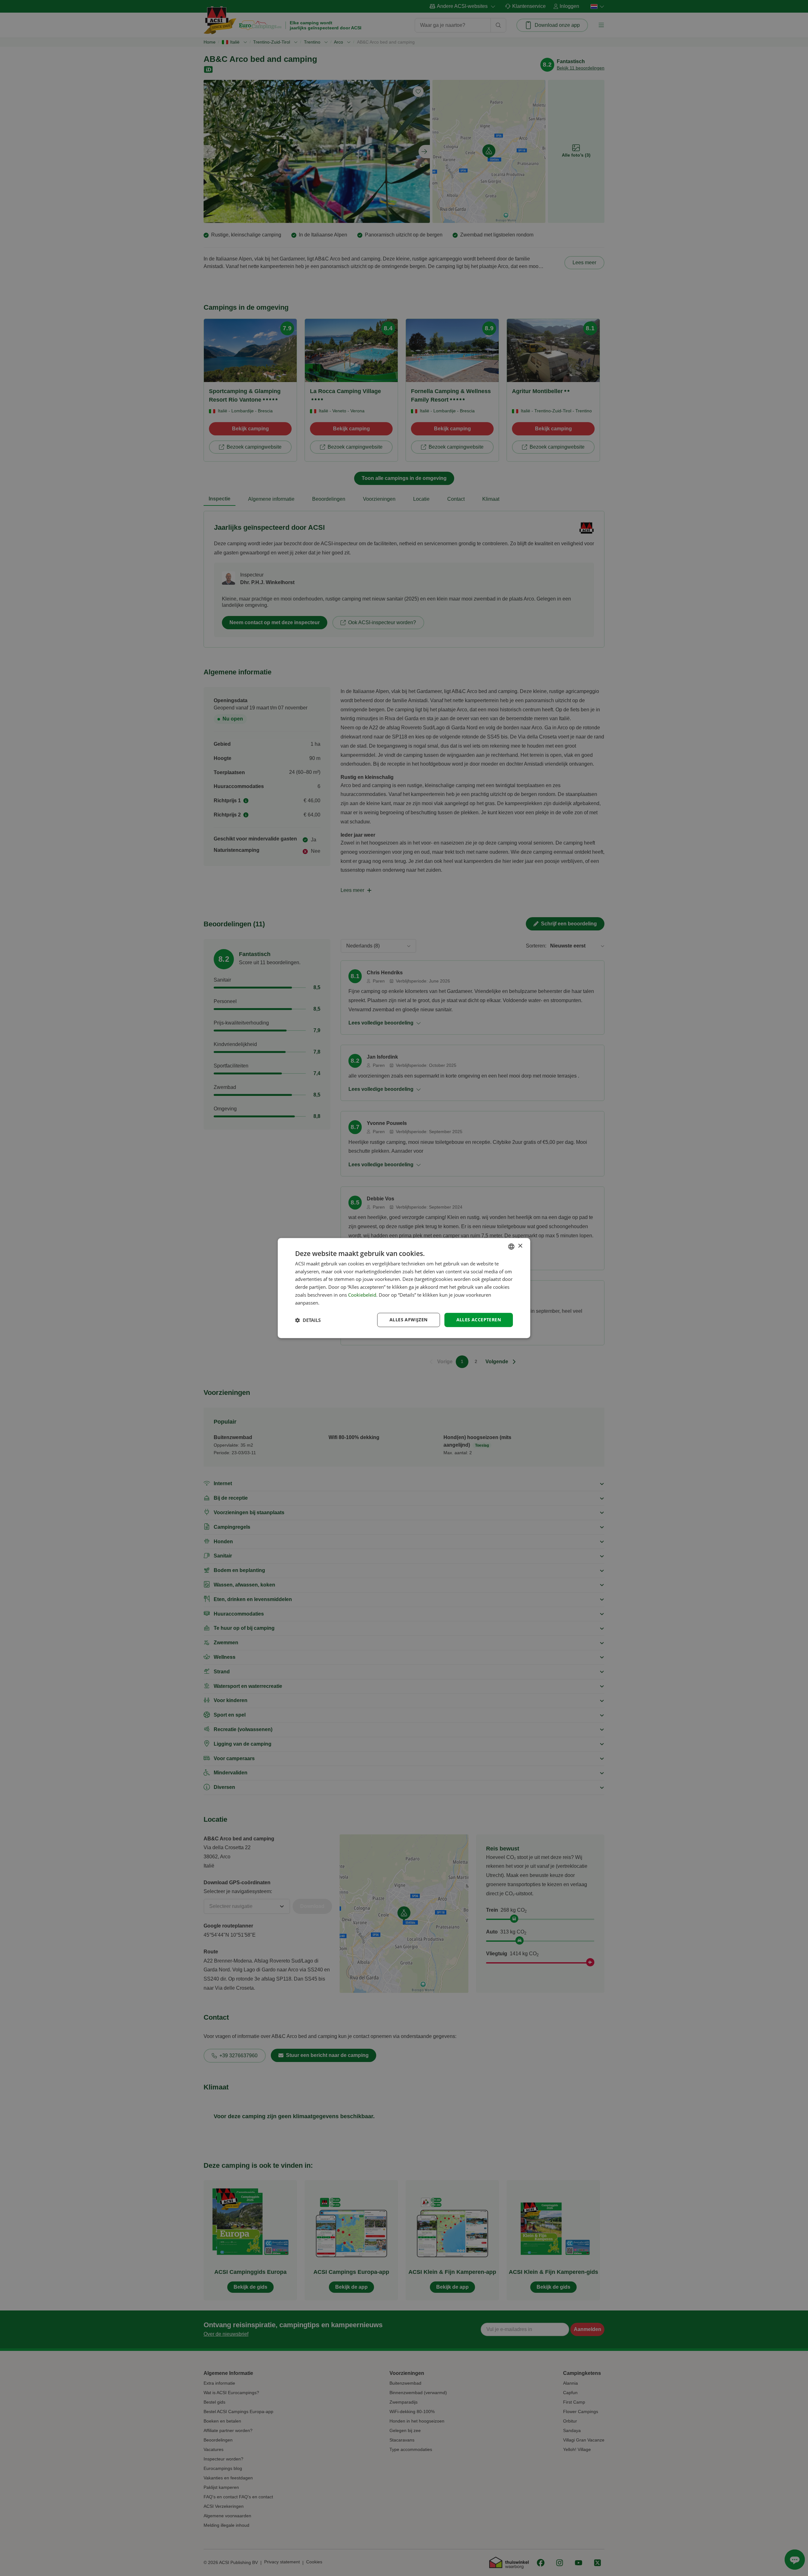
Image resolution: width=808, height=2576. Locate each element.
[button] (308, 1320)
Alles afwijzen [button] (409, 1320)
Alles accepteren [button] (479, 1320)
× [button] (520, 1246)
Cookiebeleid (362, 1295)
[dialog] (404, 1288)
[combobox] (511, 1246)
